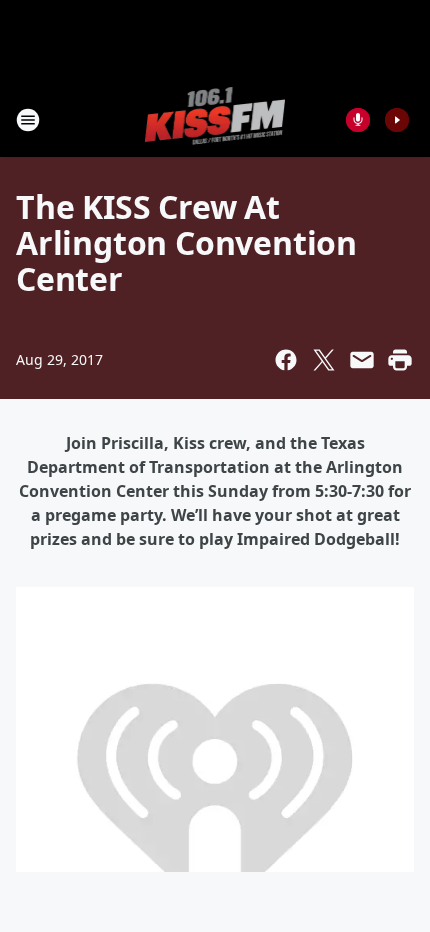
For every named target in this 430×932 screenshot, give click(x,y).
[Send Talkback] (358, 120)
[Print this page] (400, 360)
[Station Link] (215, 119)
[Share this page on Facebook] (286, 360)
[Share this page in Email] (362, 360)
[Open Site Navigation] (28, 120)
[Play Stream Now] (397, 120)
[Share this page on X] (324, 360)
